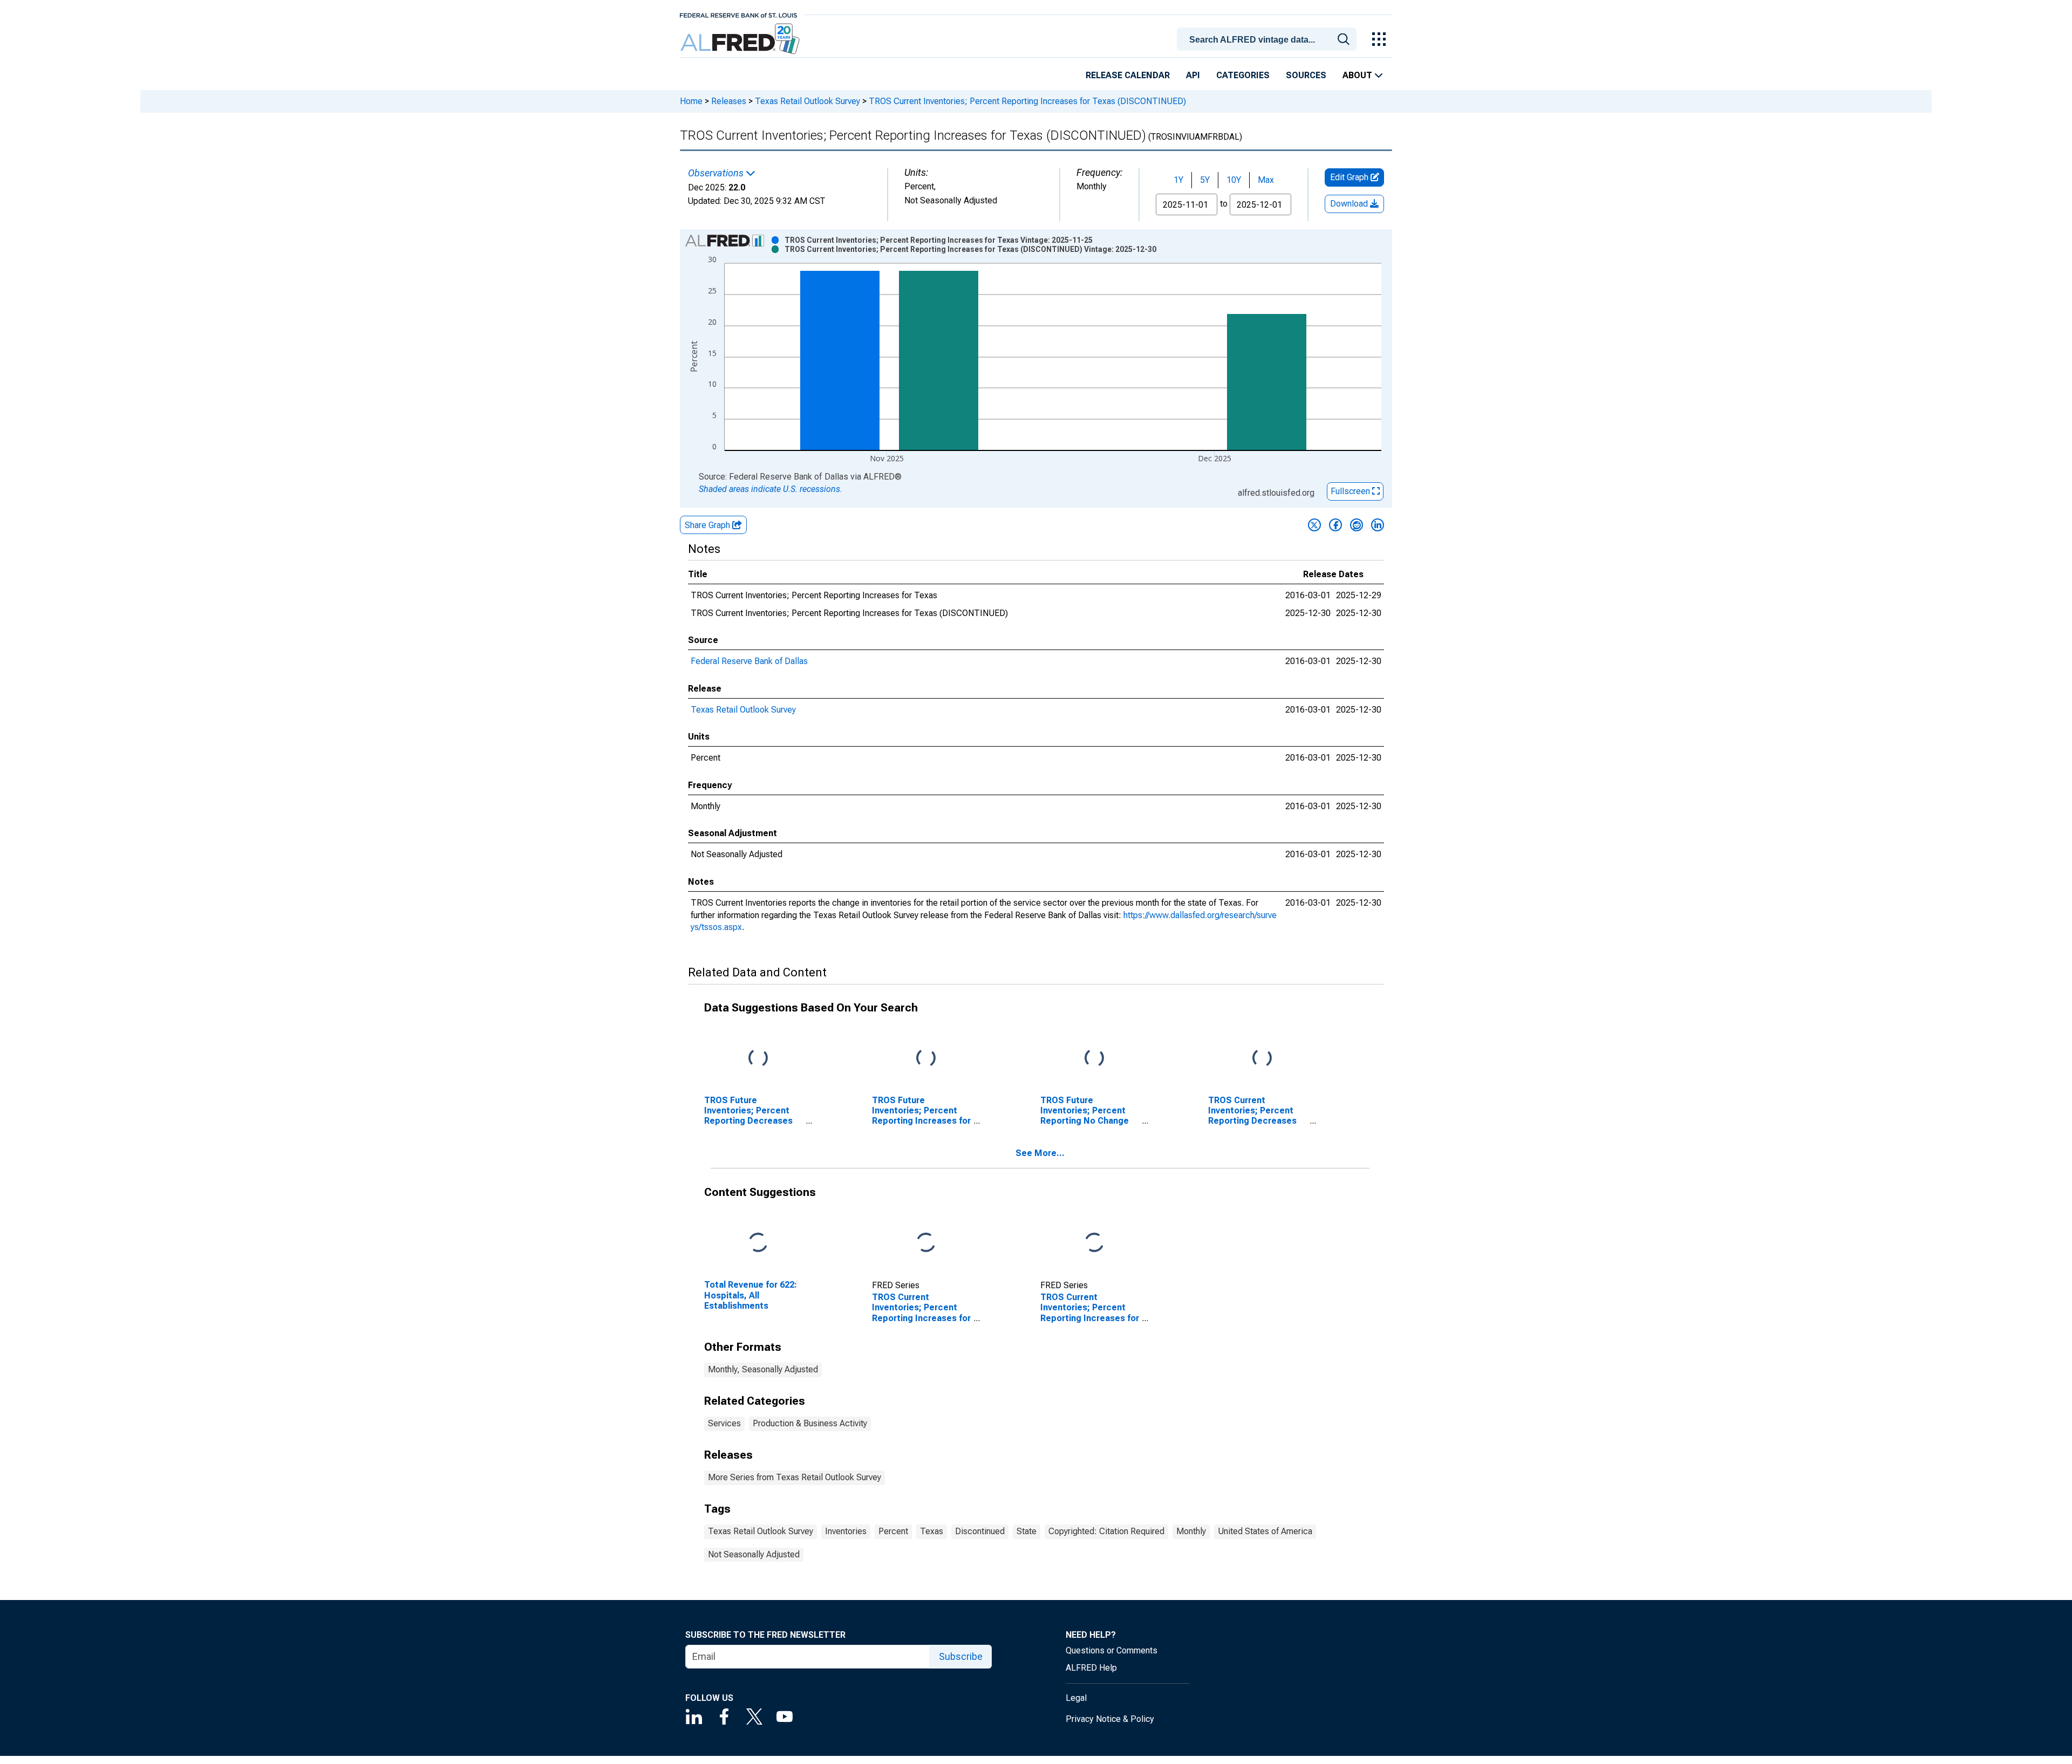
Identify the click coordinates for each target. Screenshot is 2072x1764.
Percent (893, 1531)
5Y (1205, 180)
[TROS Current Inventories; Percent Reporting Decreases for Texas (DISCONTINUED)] (1262, 1058)
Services (724, 1423)
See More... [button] (1040, 1153)
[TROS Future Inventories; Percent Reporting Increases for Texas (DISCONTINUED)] (926, 1058)
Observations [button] (717, 173)
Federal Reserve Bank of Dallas (749, 661)
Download (1350, 204)
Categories (1243, 75)
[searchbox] (1269, 40)
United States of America (1265, 1531)
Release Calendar (1128, 75)
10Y (1234, 180)
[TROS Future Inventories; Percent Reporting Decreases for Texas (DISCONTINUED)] (758, 1058)
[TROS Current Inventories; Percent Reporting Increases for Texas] (926, 1243)
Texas (932, 1531)
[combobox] (1269, 38)
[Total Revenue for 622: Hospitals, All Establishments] (758, 1243)
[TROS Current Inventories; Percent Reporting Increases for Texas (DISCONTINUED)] (1094, 1243)
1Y (1178, 180)
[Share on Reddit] (1357, 525)
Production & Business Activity (810, 1423)
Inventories (846, 1531)
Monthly (1191, 1531)
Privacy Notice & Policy (1110, 1719)
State (1027, 1531)
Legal (1076, 1698)
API (1193, 75)
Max (1266, 180)
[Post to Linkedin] (1378, 525)
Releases (729, 101)
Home (691, 101)
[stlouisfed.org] (738, 14)
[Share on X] (1314, 525)
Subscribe (961, 1656)
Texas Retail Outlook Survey (807, 101)
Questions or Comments (1112, 1650)
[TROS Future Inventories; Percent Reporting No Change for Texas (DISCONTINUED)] (1094, 1058)
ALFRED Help (1091, 1668)
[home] (741, 39)
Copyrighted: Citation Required (1106, 1531)
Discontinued (980, 1531)
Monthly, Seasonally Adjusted (763, 1369)
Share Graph (708, 525)
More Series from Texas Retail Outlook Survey (795, 1477)
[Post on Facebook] (1335, 525)
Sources (1306, 75)
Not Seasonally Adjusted (754, 1554)
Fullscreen (1351, 491)
